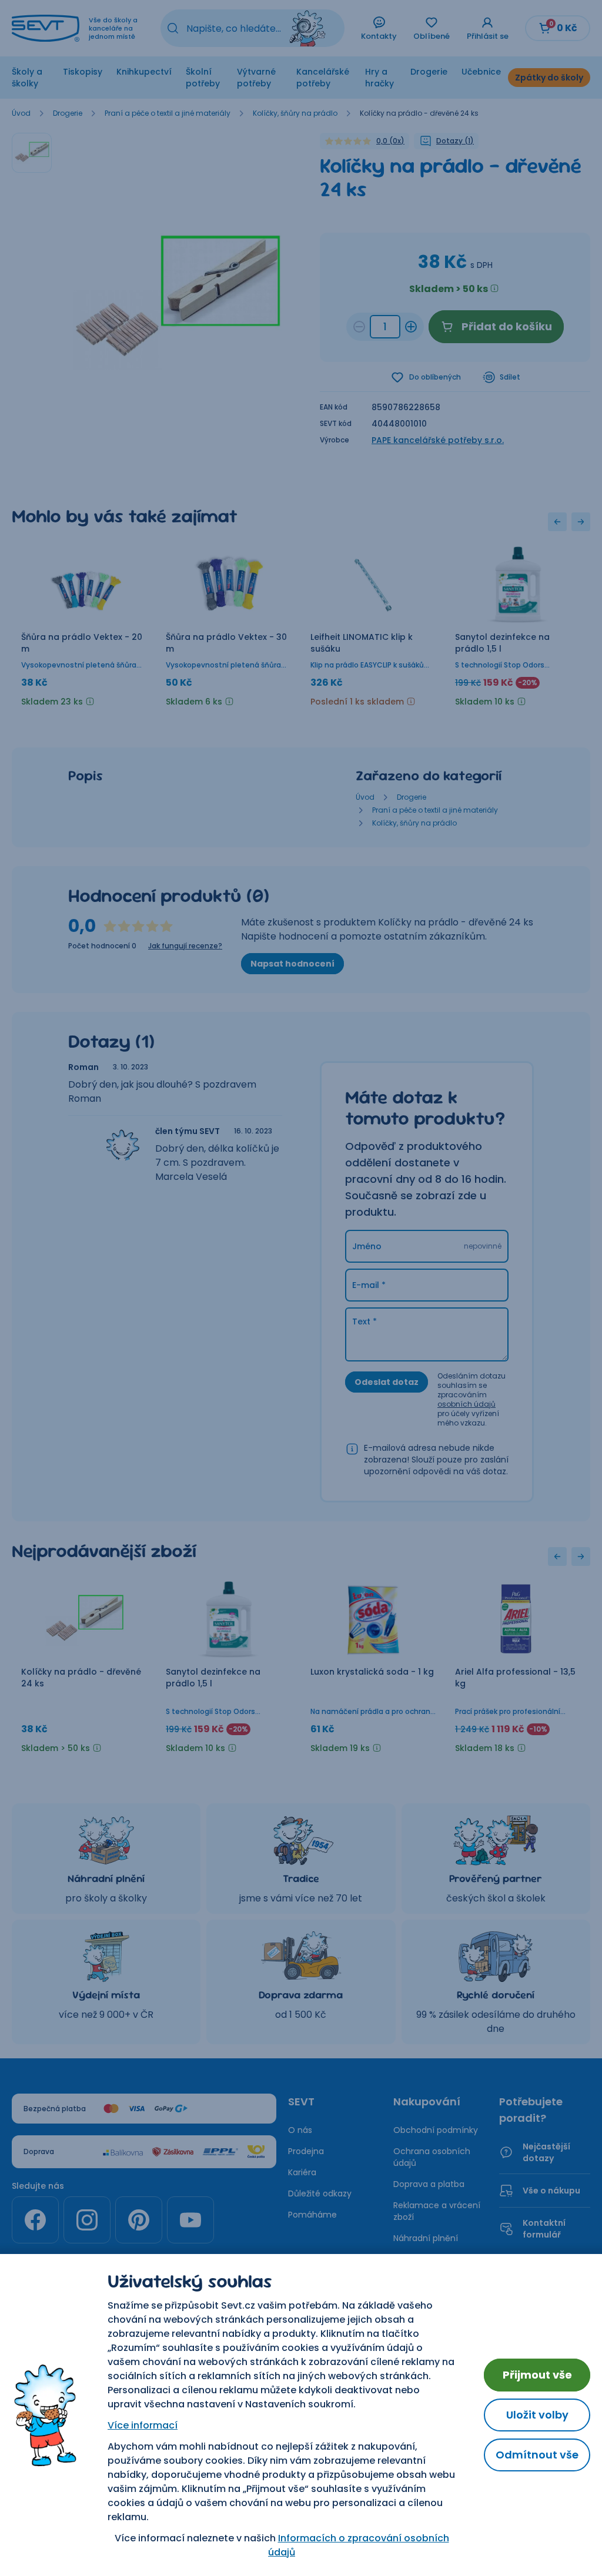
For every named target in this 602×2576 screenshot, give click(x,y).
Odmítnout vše (537, 2455)
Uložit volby (537, 2415)
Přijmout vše (537, 2375)
